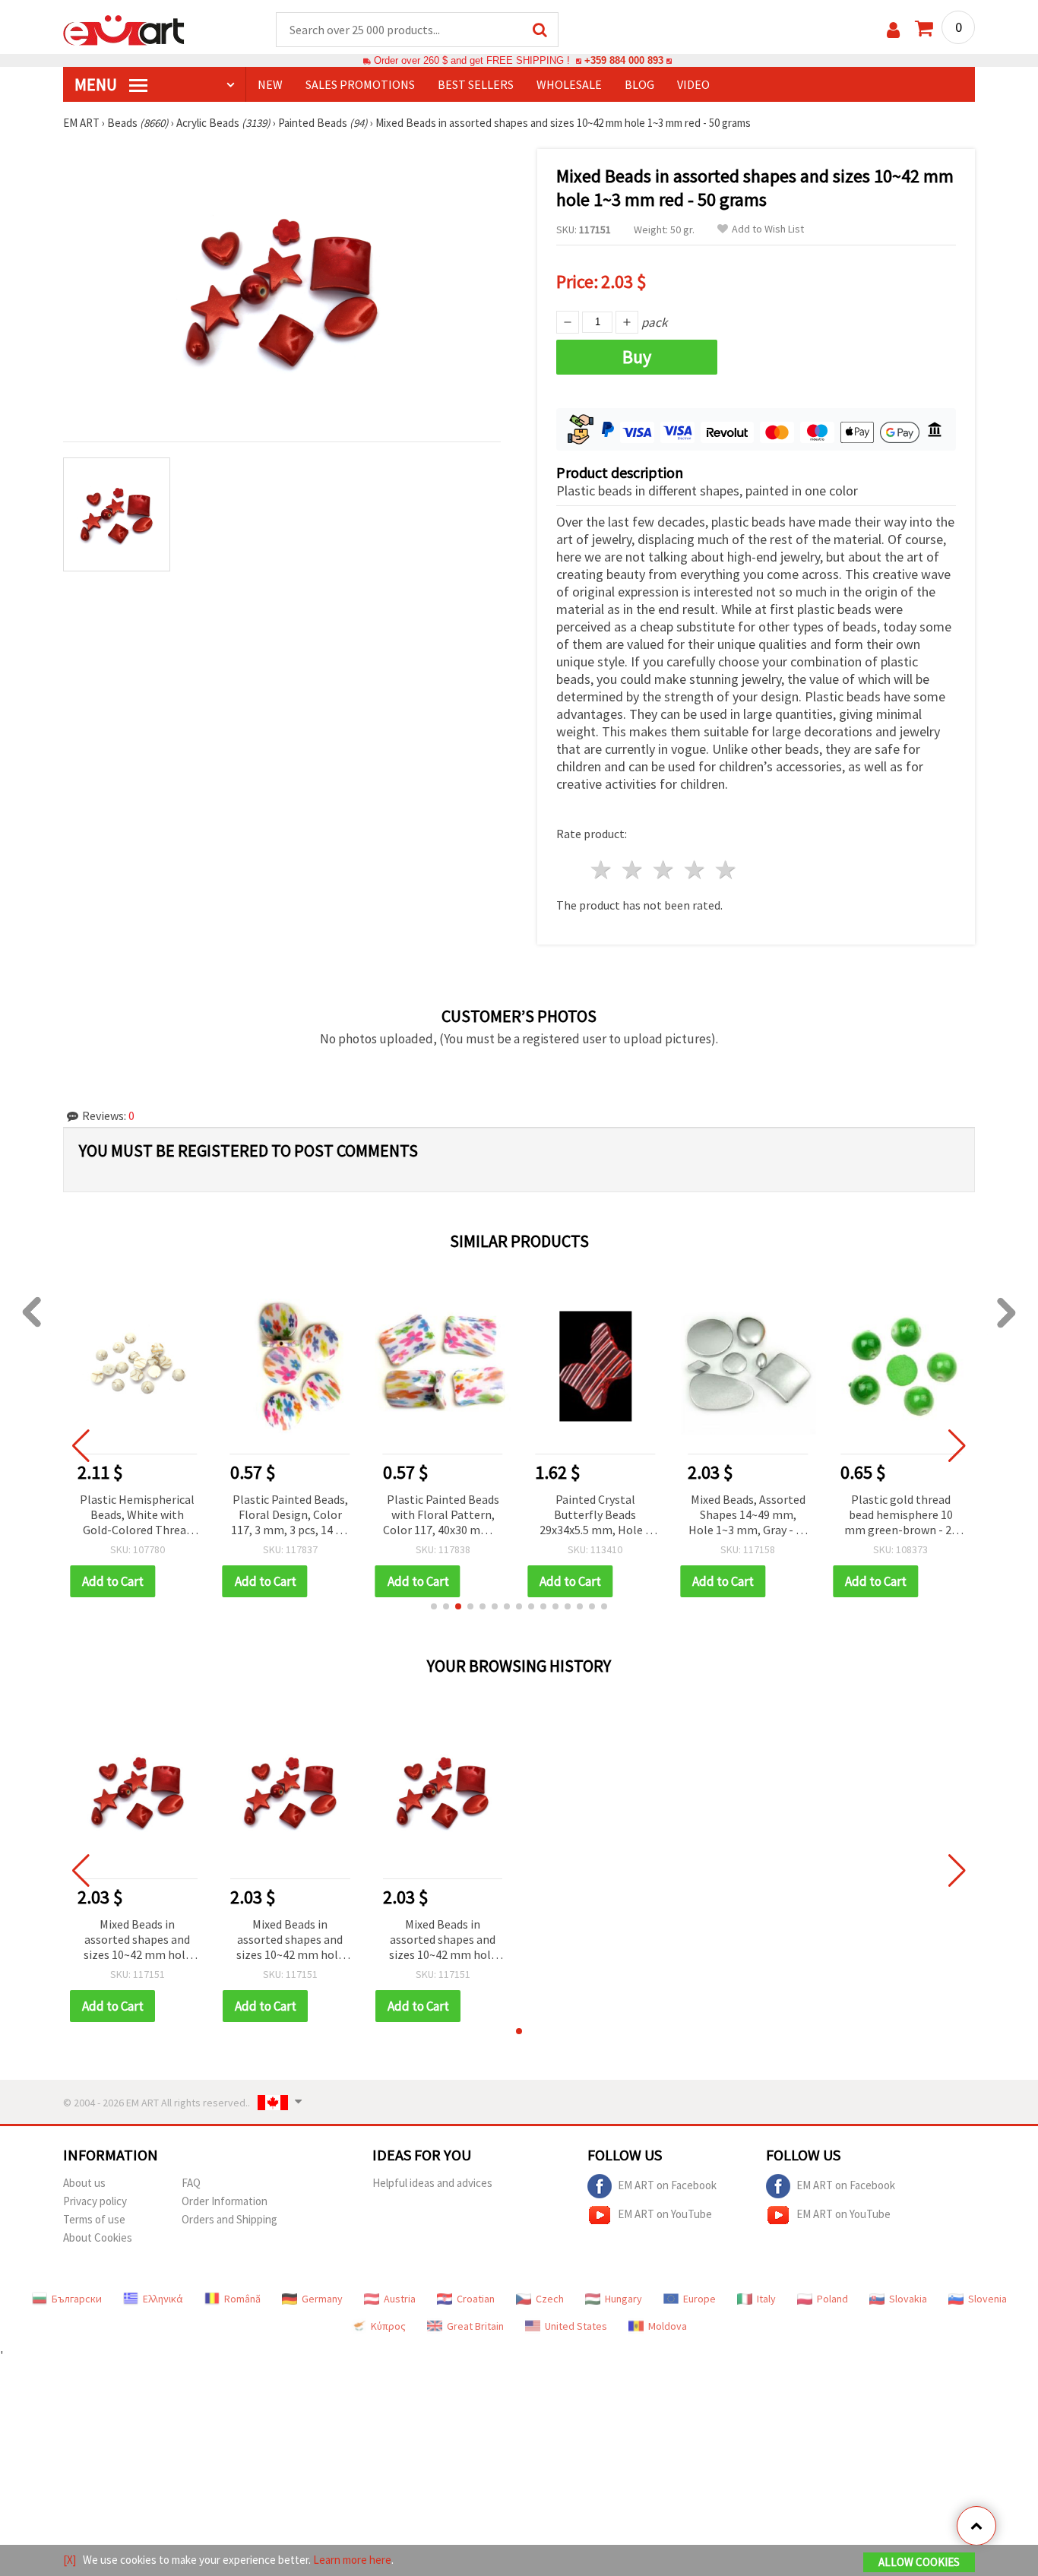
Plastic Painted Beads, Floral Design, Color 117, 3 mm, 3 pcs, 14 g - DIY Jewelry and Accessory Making (290, 1516)
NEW (270, 84)
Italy (766, 2299)
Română (242, 2299)
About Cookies (98, 2237)
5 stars (726, 870)
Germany (322, 2299)
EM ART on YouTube (665, 2214)
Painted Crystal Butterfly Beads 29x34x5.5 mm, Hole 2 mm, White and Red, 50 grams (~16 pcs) (595, 1516)
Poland (832, 2299)
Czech (550, 2299)
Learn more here (352, 2560)
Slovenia (987, 2299)
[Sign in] (893, 30)
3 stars (665, 870)
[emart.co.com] (124, 29)
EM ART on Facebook (667, 2185)
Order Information (225, 2201)
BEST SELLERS (476, 84)
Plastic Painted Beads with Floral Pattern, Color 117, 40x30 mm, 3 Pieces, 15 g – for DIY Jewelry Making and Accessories (443, 1516)
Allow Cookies (919, 2562)
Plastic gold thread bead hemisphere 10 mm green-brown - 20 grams (901, 1516)
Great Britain (475, 2326)
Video (693, 84)
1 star (602, 870)
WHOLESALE (569, 84)
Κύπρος (388, 2326)
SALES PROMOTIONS (360, 84)
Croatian (476, 2299)
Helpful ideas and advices (432, 2183)
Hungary (623, 2299)
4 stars (695, 870)
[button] (434, 1606)
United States (576, 2326)
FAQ (191, 2183)
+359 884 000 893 (624, 60)
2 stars (633, 870)
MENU (97, 84)
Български (77, 2299)
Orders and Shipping (229, 2219)
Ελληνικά (163, 2299)
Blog (639, 84)
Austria (400, 2299)
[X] (70, 2560)
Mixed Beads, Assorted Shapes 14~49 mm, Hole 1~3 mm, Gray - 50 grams (748, 1516)
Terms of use (94, 2219)
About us (84, 2183)
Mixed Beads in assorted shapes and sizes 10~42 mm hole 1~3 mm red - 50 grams (137, 1940)
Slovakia (908, 2299)
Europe (699, 2299)
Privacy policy (95, 2201)
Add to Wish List (768, 229)
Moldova (668, 2326)
